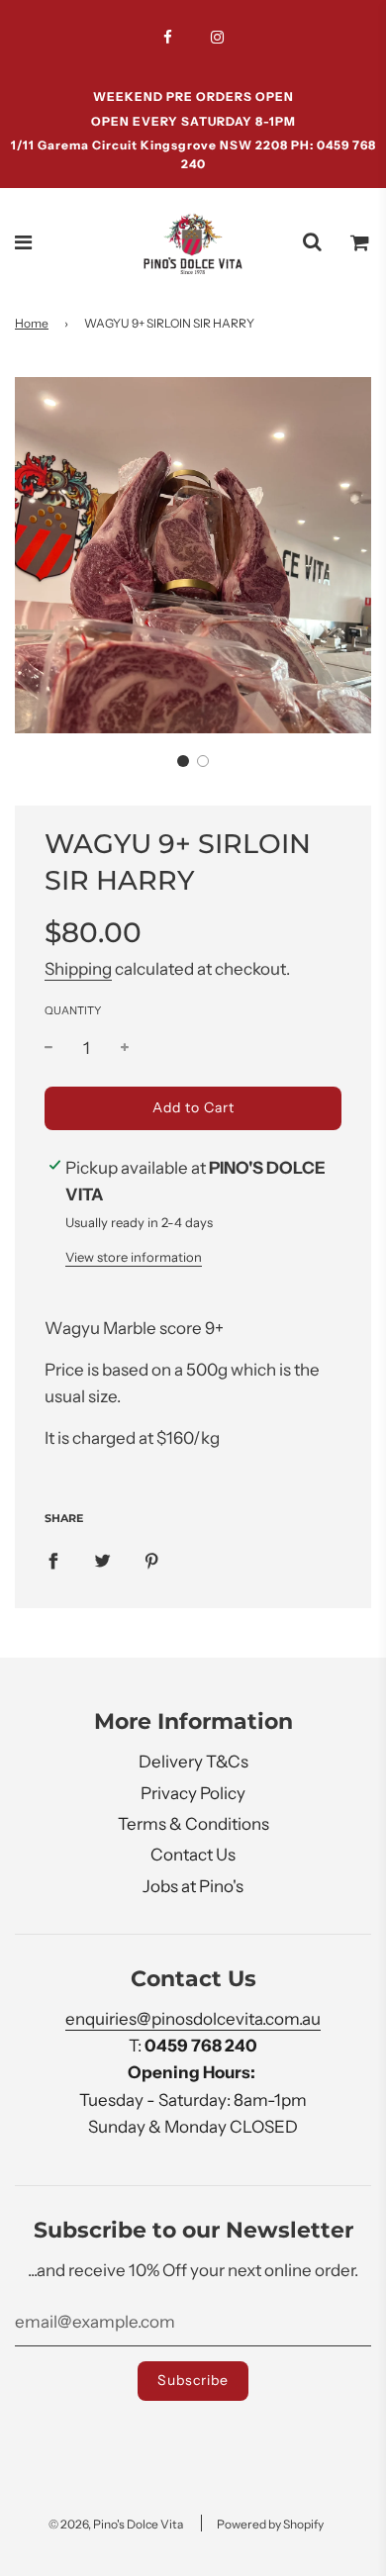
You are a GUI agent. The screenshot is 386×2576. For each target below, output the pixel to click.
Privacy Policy (193, 1793)
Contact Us (193, 1855)
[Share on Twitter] (102, 1560)
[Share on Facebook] (53, 1560)
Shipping (78, 969)
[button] (183, 761)
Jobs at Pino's (193, 1886)
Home (32, 323)
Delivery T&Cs (193, 1762)
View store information (134, 1257)
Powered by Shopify (270, 2524)
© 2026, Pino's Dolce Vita (116, 2524)
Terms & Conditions (193, 1824)
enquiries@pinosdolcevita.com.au (193, 2019)
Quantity (73, 1010)
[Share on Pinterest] (152, 1560)
